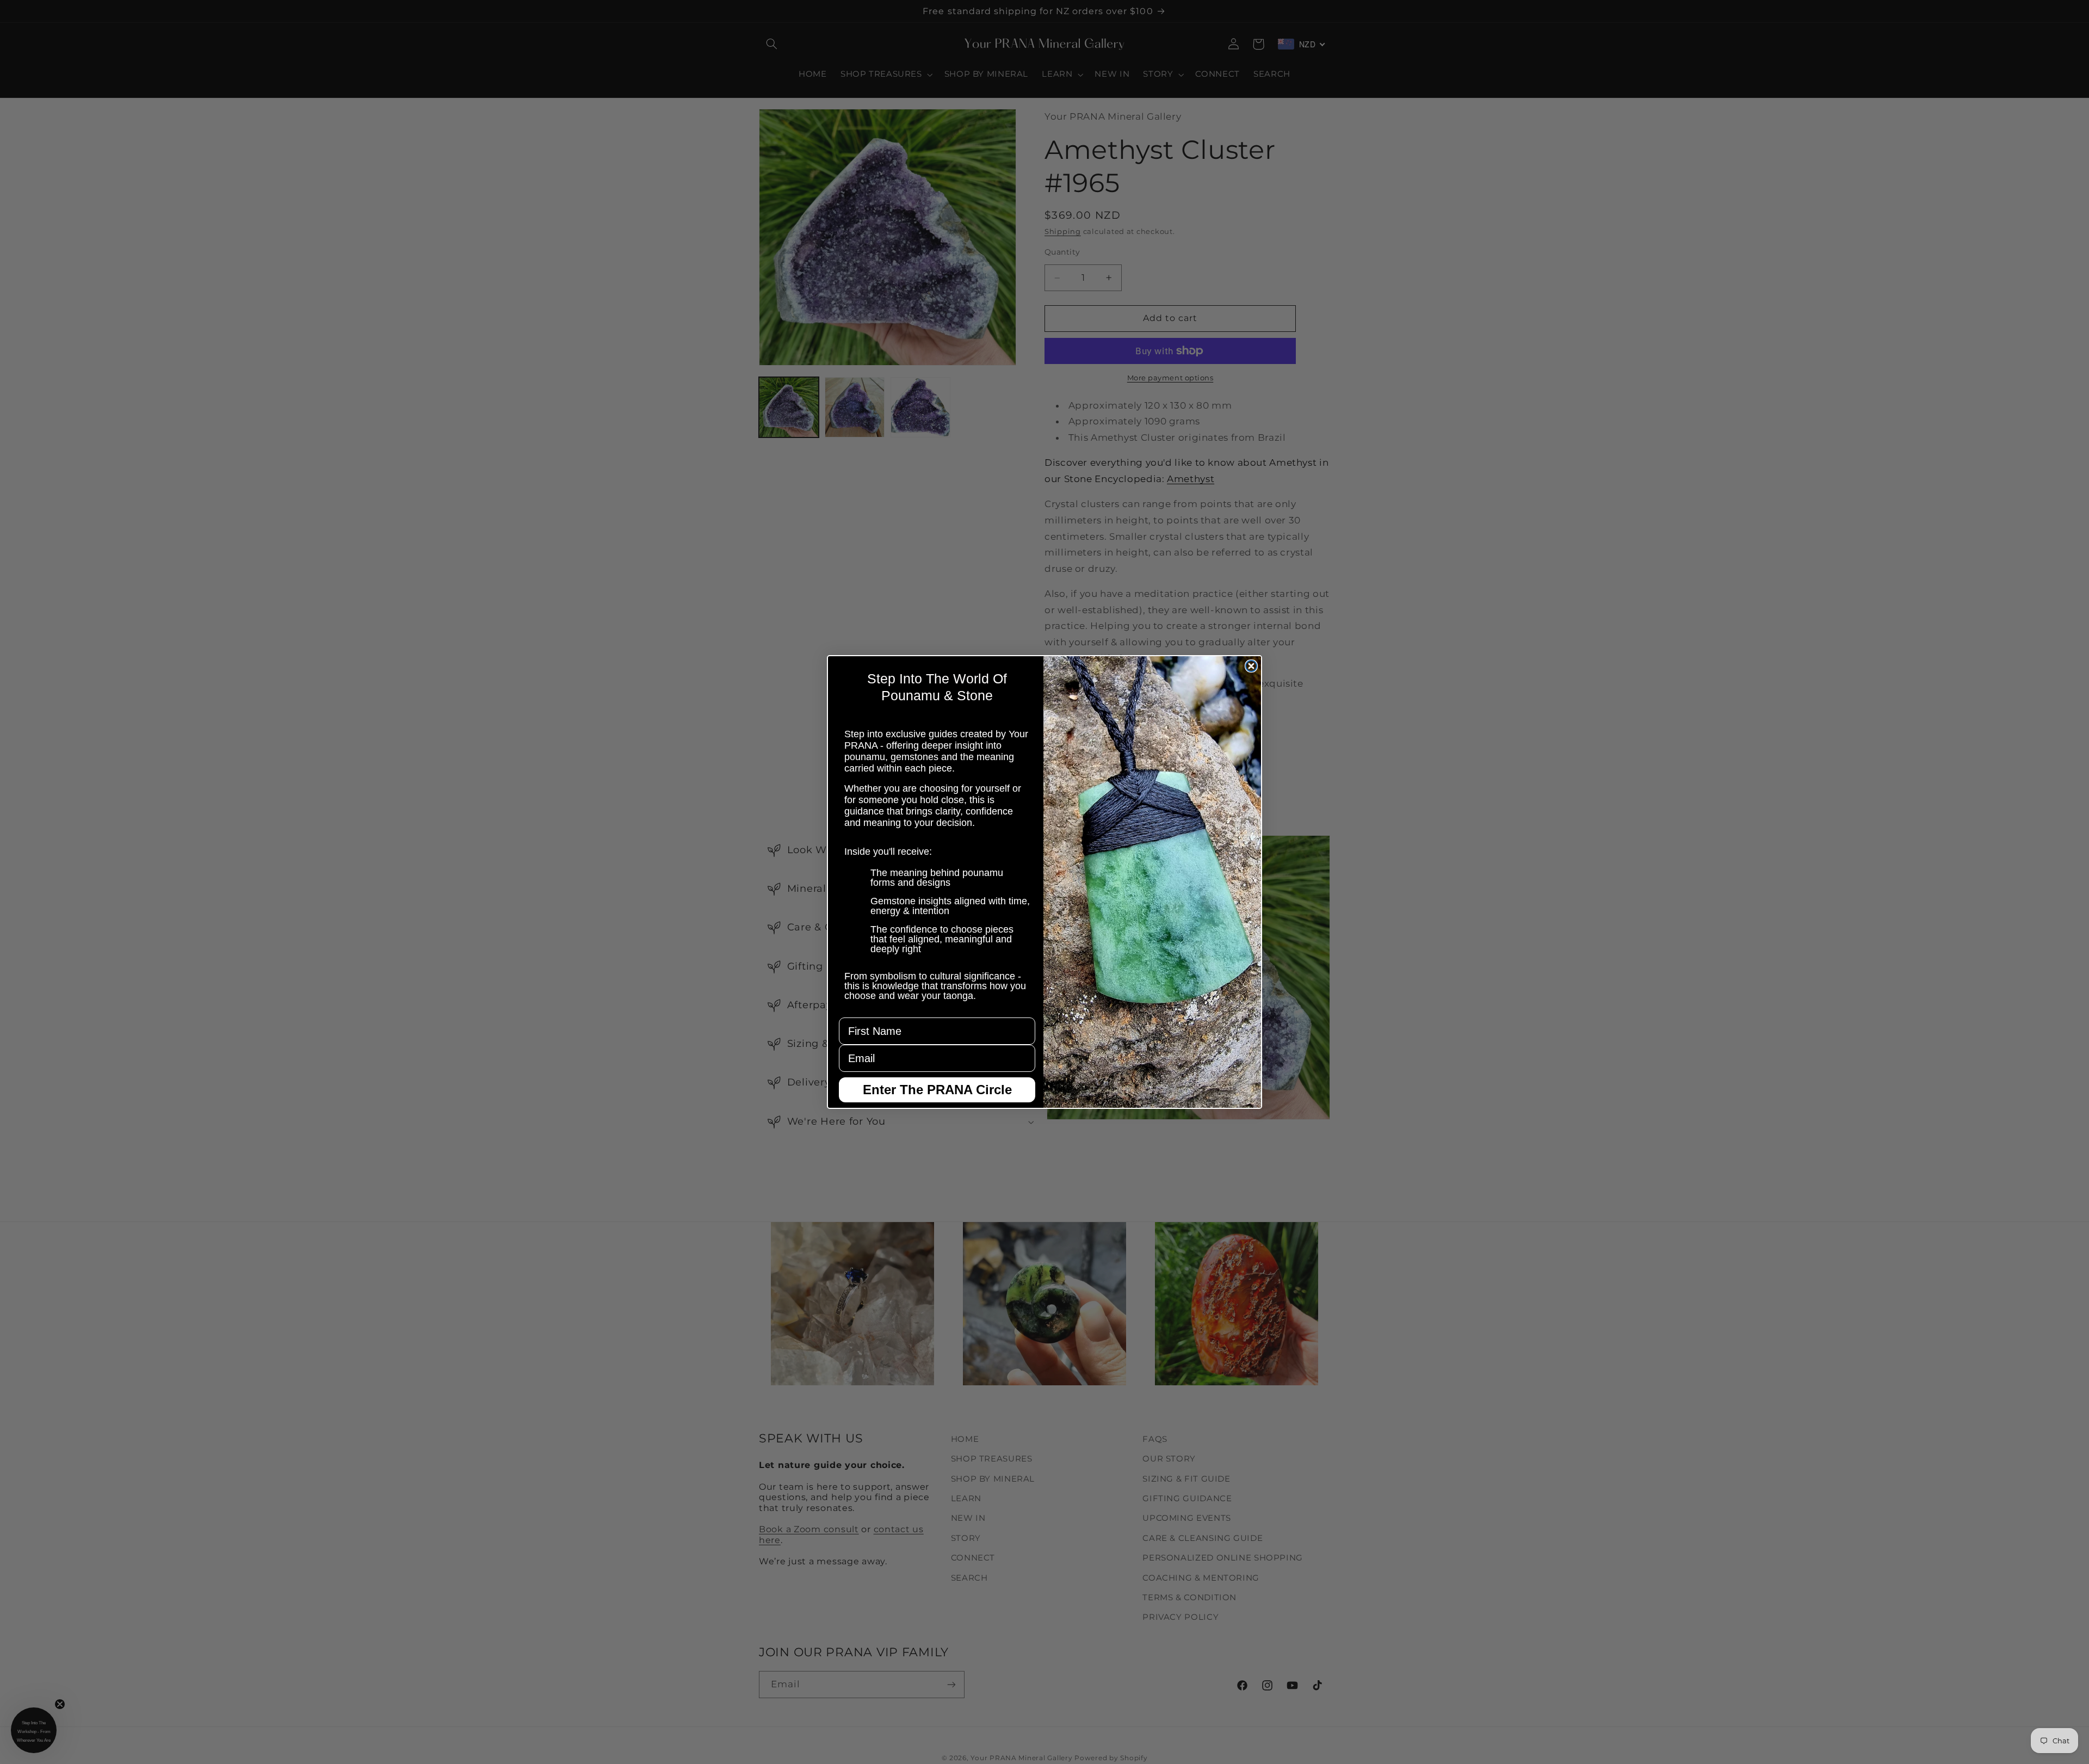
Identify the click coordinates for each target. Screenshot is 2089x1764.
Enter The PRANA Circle (937, 1090)
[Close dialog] (1251, 666)
